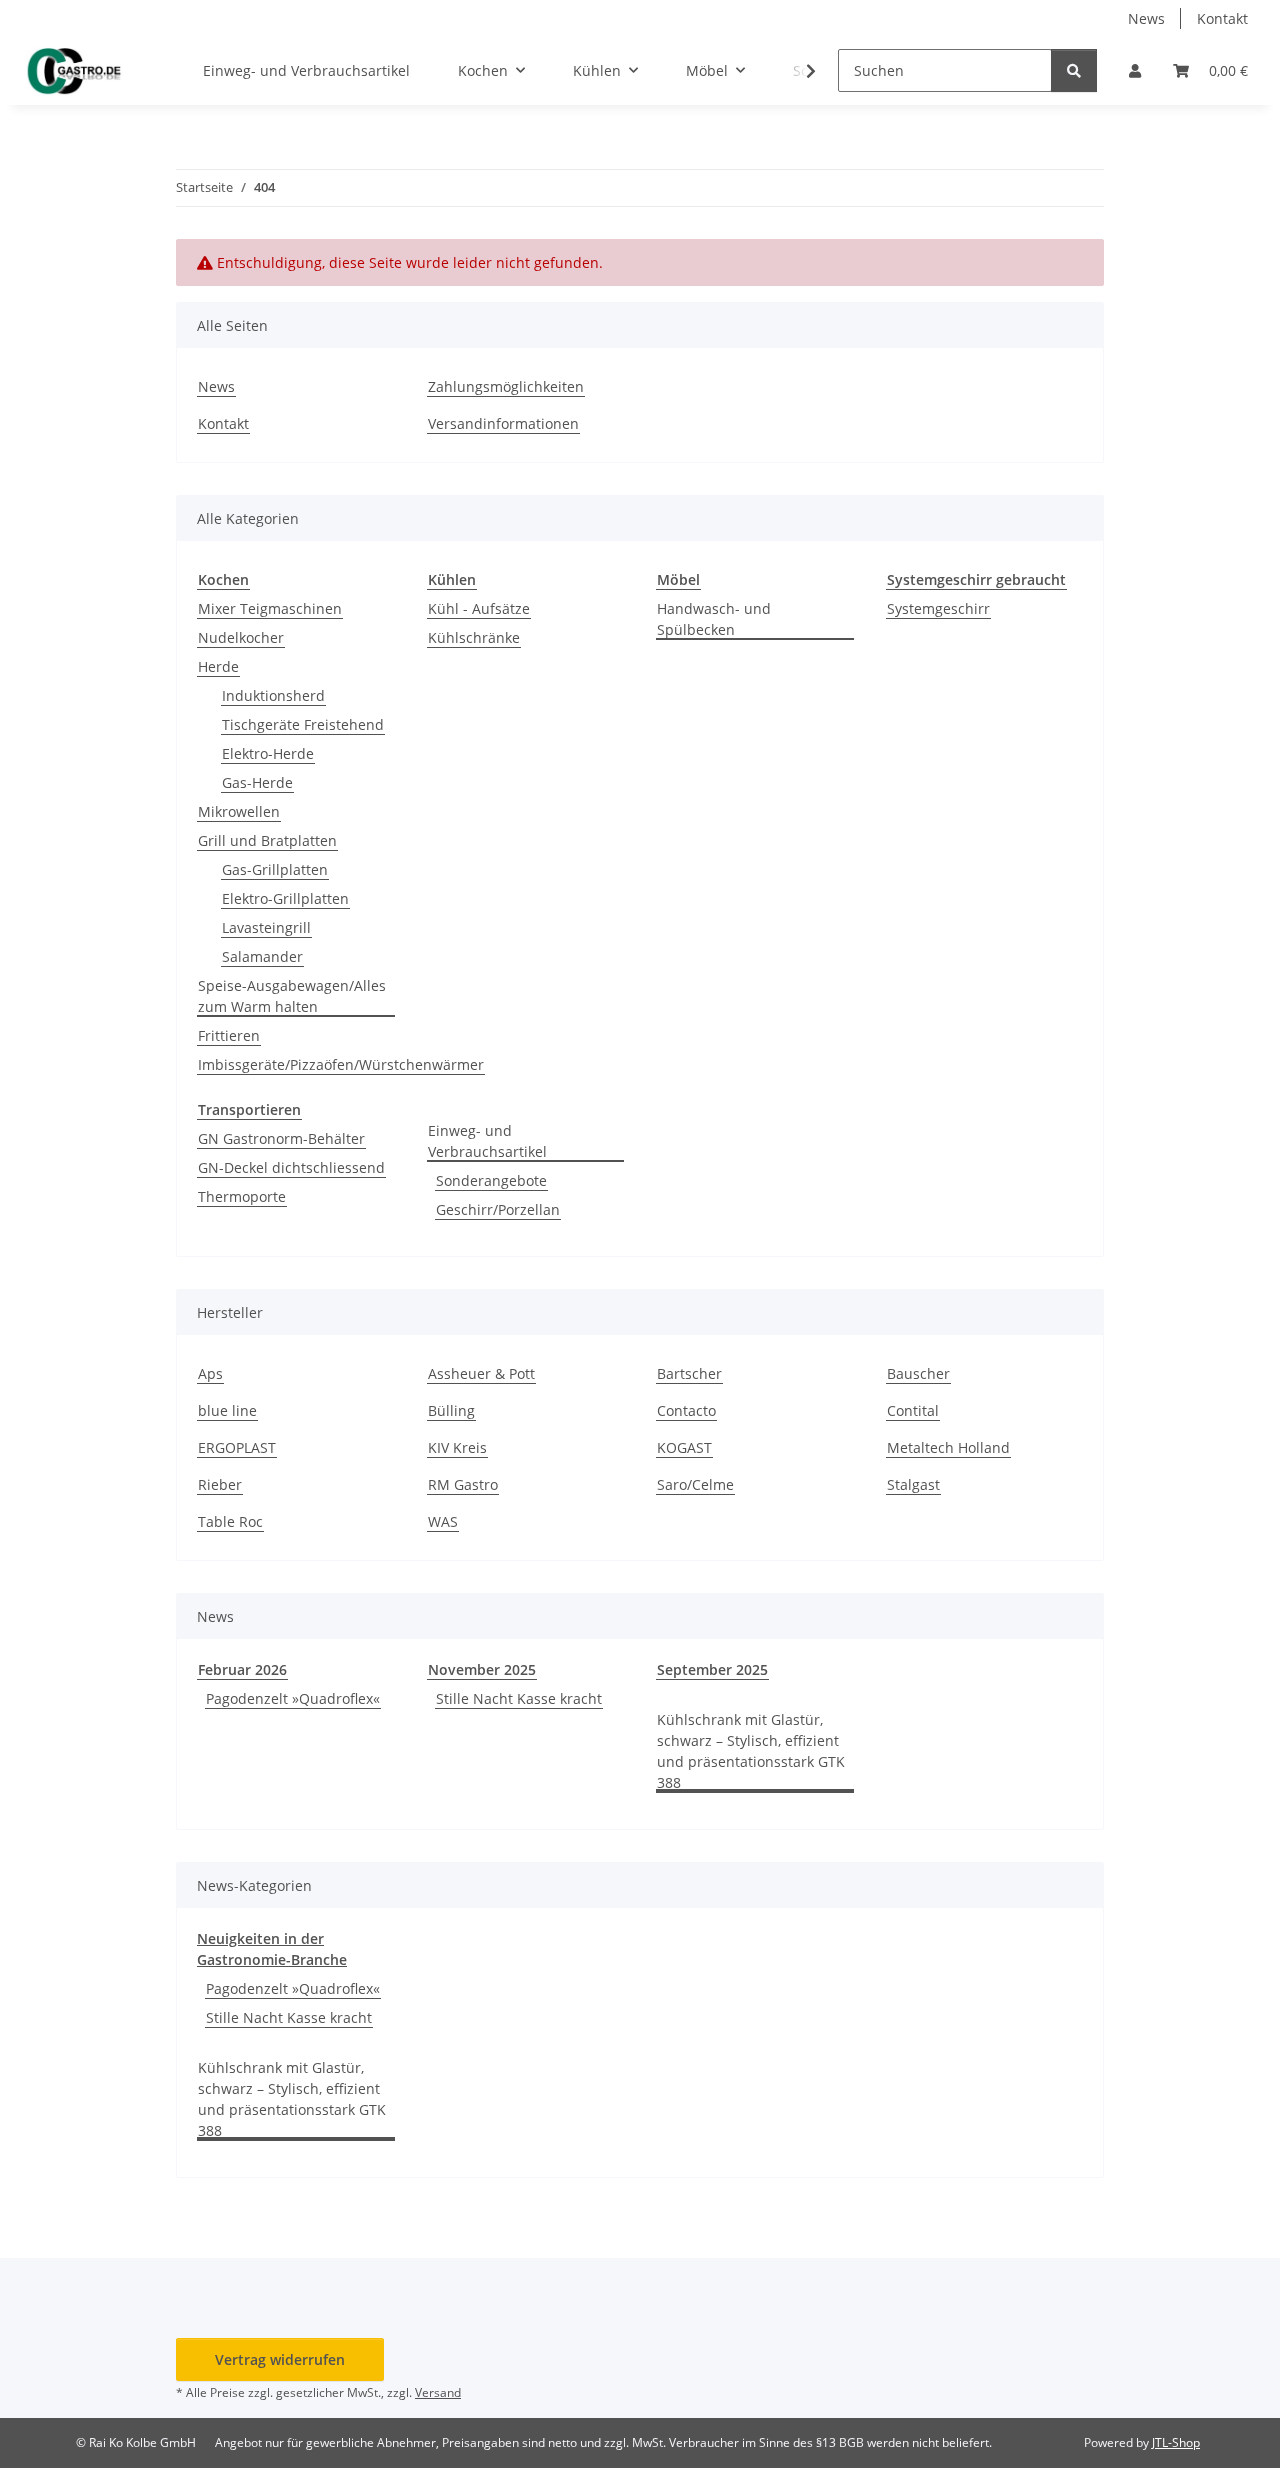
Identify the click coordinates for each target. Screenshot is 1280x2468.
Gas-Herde (257, 782)
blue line (227, 1410)
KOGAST (684, 1447)
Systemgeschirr (938, 608)
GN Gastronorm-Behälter (281, 1138)
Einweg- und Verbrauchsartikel (487, 1141)
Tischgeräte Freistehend (303, 724)
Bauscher (918, 1373)
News (1146, 18)
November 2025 (482, 1669)
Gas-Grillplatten (275, 869)
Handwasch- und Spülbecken (714, 619)
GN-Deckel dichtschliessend (291, 1167)
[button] (1135, 70)
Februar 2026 (242, 1669)
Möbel (678, 579)
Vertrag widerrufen (280, 2359)
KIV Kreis (457, 1447)
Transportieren (249, 1109)
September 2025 (712, 1669)
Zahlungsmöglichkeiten (506, 386)
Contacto (686, 1410)
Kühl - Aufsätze (479, 608)
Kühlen (452, 579)
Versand (438, 2392)
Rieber (220, 1484)
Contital (913, 1410)
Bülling (451, 1410)
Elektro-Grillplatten (285, 898)
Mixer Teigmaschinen (270, 608)
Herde (218, 666)
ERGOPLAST (237, 1447)
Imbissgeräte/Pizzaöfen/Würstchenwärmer (341, 1064)
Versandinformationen (503, 423)
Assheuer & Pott (481, 1373)
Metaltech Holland (948, 1447)
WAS (443, 1521)
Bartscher (689, 1373)
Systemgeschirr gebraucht (976, 579)
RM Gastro (463, 1484)
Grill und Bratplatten (267, 840)
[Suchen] (1074, 70)
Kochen (223, 579)
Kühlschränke (474, 637)
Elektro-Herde (268, 753)
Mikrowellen (239, 811)
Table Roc (230, 1521)
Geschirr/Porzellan (498, 1209)
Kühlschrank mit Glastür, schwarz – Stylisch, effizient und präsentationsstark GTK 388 (751, 1751)
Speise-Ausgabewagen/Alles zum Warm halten (292, 996)
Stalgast (913, 1484)
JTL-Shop (1176, 2442)
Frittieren (229, 1035)
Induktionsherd (273, 695)
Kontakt (1222, 18)
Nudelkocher (241, 637)
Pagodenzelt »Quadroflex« (293, 1698)
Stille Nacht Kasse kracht (519, 1698)
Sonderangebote (491, 1180)
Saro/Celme (695, 1484)
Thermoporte (242, 1196)
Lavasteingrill (266, 927)
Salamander (262, 956)
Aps (210, 1373)
